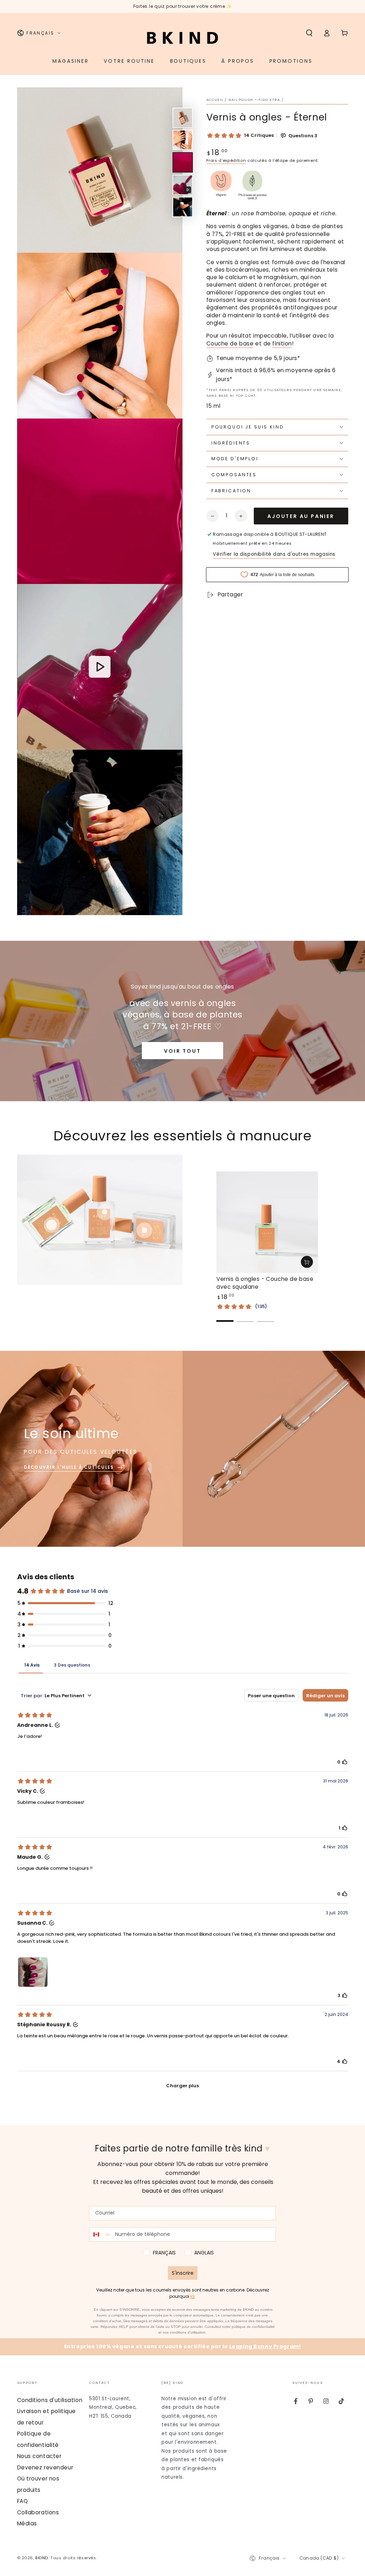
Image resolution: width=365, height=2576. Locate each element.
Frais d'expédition (226, 160)
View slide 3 (266, 1316)
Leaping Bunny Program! (265, 2346)
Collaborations (38, 2512)
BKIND (42, 2558)
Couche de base (230, 343)
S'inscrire (183, 2273)
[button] (309, 33)
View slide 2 (245, 1316)
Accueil (215, 100)
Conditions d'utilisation (50, 2400)
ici (192, 2297)
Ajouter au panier (301, 516)
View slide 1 (225, 1316)
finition (282, 343)
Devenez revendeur (45, 2467)
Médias (27, 2523)
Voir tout (182, 1051)
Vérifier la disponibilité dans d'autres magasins (274, 554)
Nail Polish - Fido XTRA (254, 100)
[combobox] (101, 2234)
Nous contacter (39, 2456)
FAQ (23, 2501)
